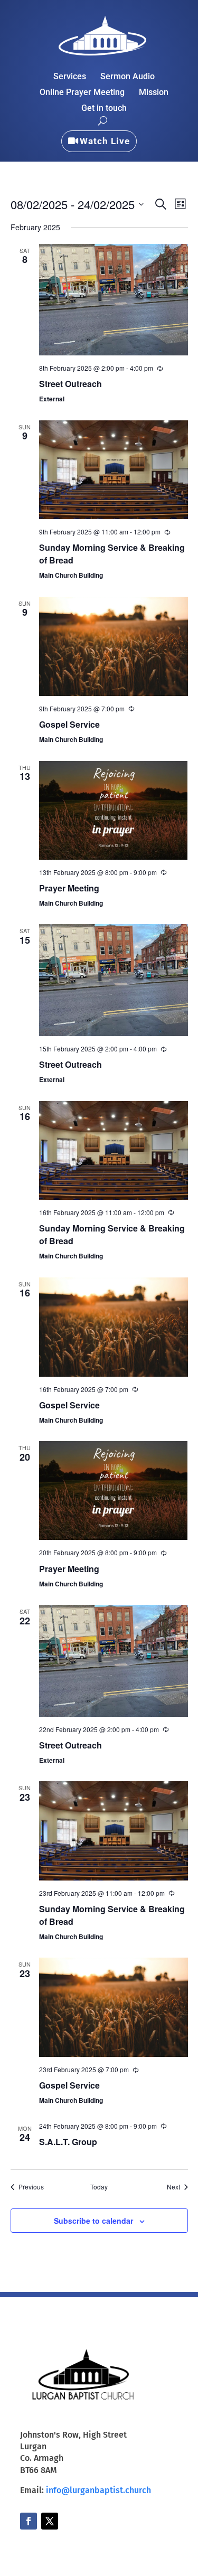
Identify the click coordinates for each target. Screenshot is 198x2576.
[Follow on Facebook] (29, 2521)
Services (70, 77)
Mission (154, 93)
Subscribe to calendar (93, 2221)
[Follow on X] (50, 2521)
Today (99, 2187)
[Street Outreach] (114, 300)
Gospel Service (69, 724)
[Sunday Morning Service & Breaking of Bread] (114, 470)
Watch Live (105, 141)
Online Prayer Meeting (82, 93)
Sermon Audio (128, 77)
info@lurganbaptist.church (98, 2490)
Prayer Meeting (69, 888)
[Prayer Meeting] (114, 810)
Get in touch (104, 109)
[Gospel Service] (114, 646)
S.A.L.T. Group (68, 2142)
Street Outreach (70, 384)
